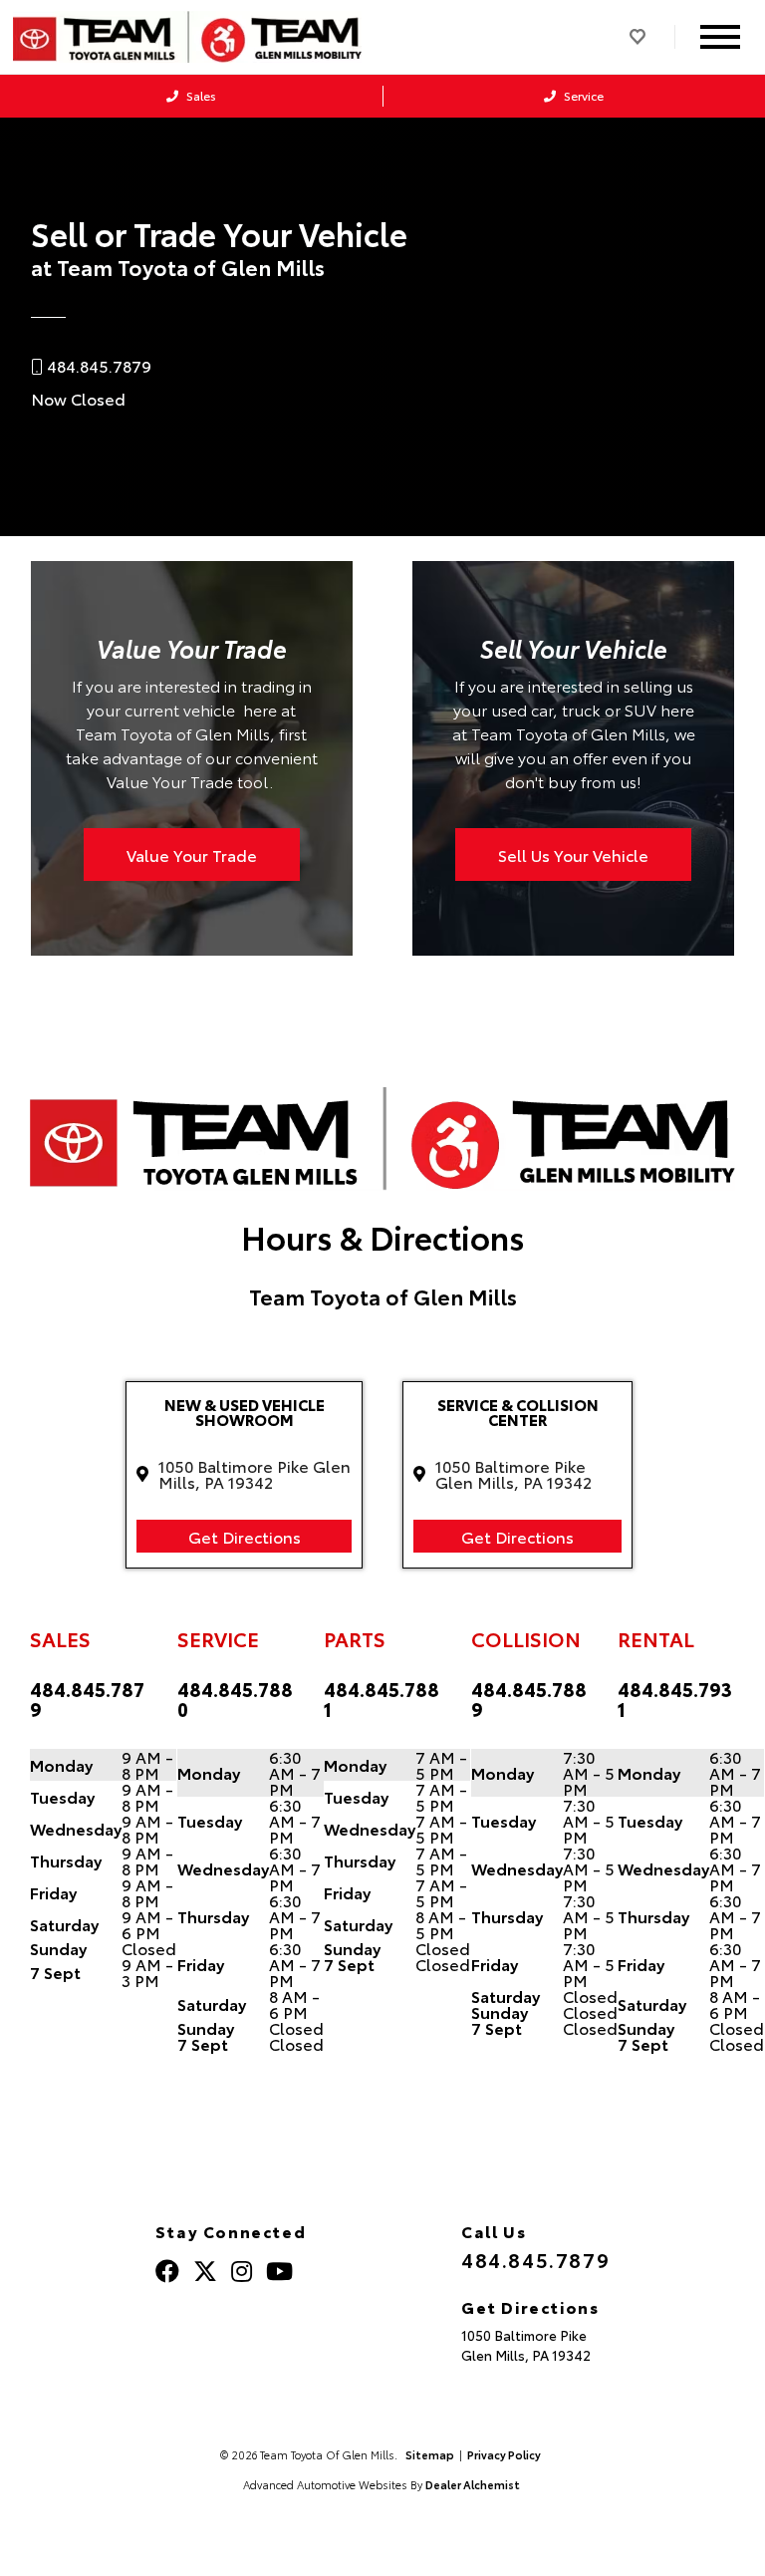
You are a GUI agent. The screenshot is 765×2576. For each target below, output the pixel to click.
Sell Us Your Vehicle (573, 855)
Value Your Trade (192, 855)
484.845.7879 (87, 1699)
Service (582, 95)
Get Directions (245, 1536)
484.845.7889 (529, 1699)
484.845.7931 (675, 1699)
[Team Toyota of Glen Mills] (187, 37)
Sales (200, 95)
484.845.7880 (235, 1699)
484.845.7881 (382, 1699)
